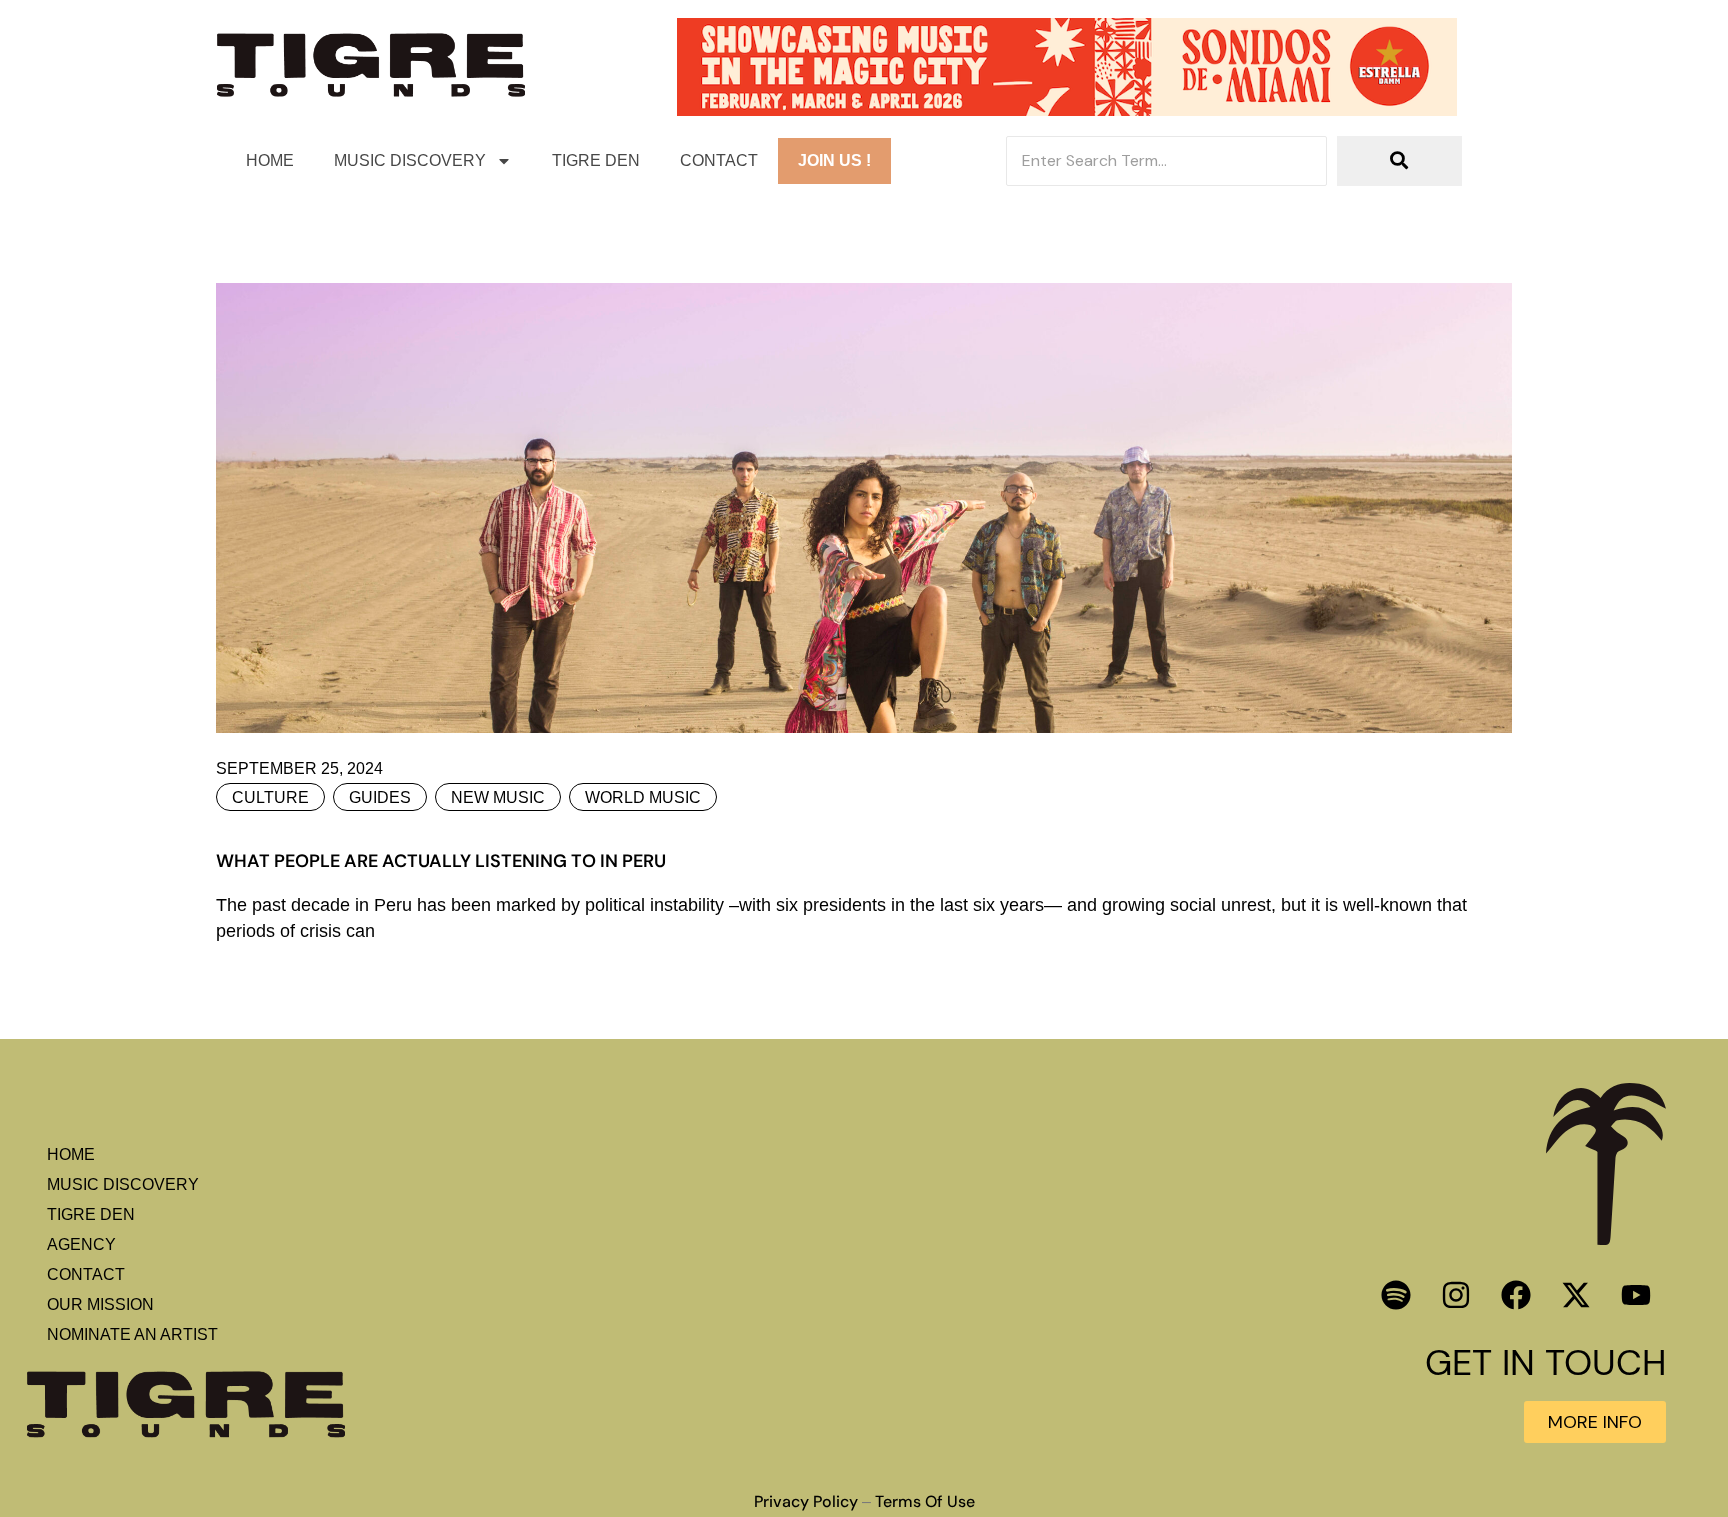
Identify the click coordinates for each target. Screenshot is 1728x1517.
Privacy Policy (806, 1502)
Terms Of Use (925, 1502)
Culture (270, 797)
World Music (643, 797)
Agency (81, 1244)
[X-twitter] (1576, 1295)
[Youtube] (1636, 1295)
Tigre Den (596, 160)
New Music (498, 797)
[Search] (1399, 161)
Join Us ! (834, 160)
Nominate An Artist (132, 1334)
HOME (270, 160)
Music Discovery (410, 160)
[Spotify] (1396, 1295)
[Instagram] (1456, 1295)
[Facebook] (1516, 1295)
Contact (719, 160)
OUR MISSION (100, 1304)
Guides (380, 797)
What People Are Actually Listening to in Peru (441, 861)
